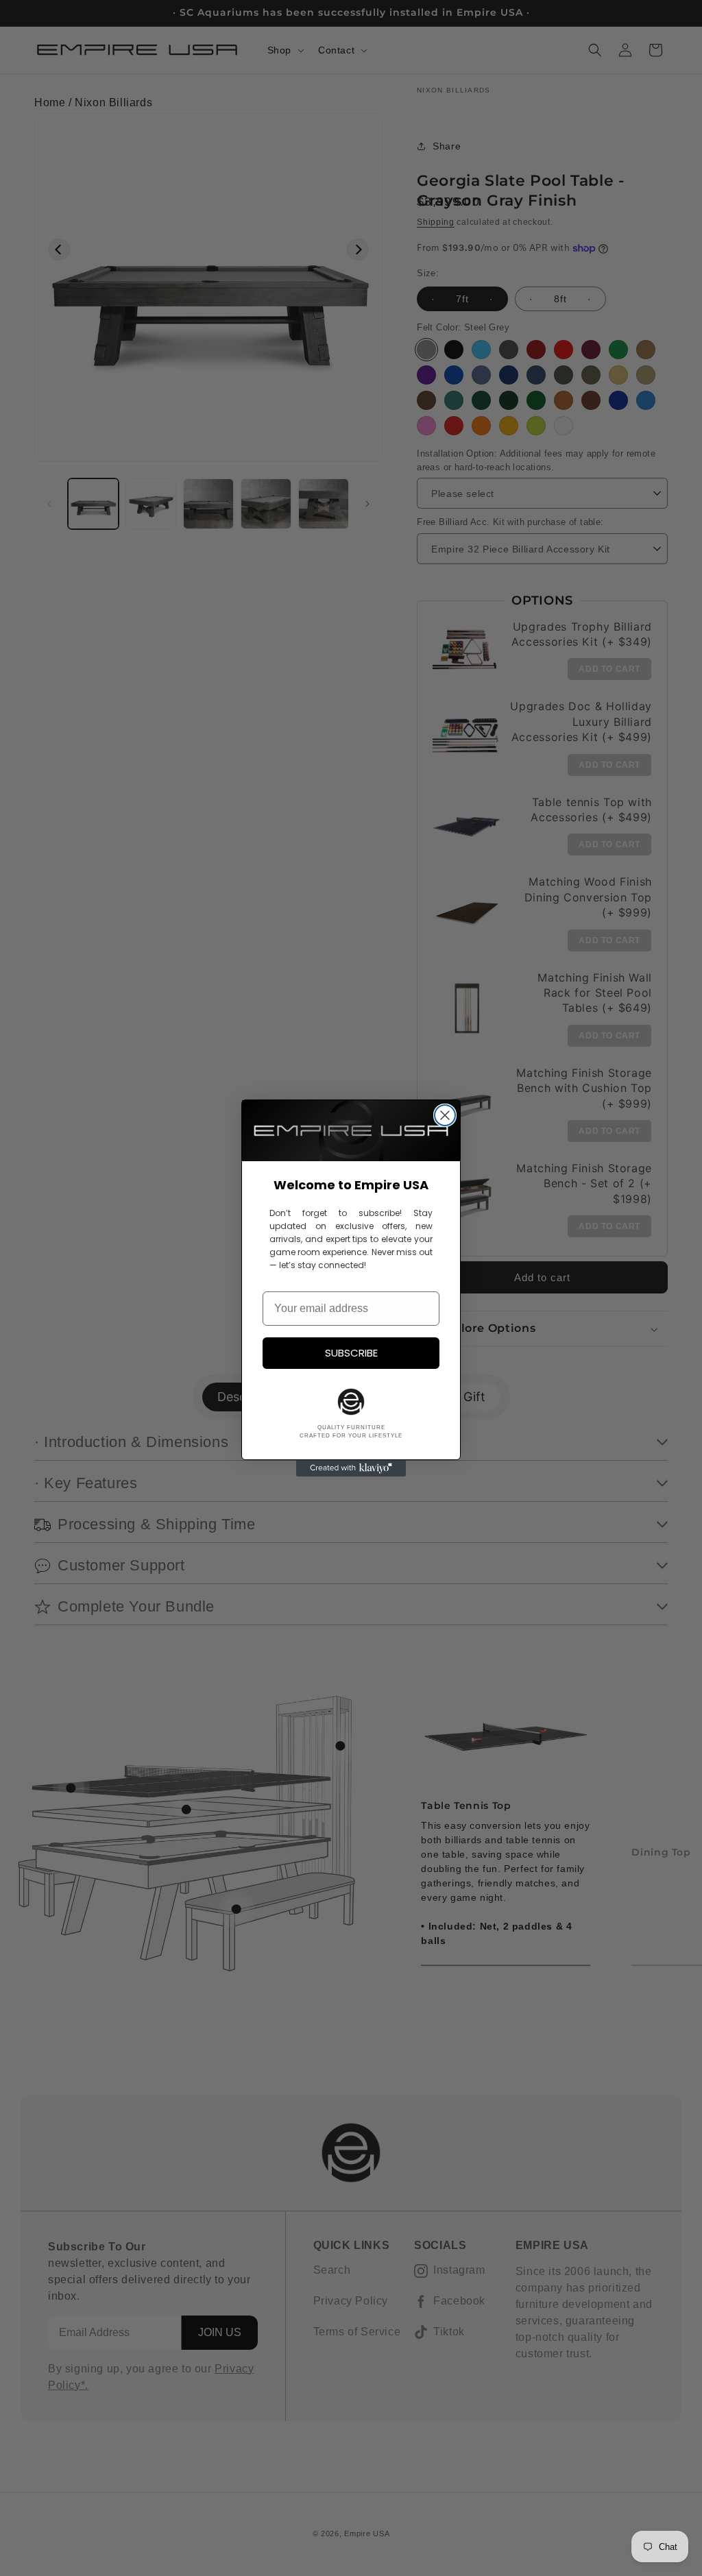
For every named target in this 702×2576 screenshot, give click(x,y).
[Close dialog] (445, 1115)
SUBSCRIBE (351, 1353)
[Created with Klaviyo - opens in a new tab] (351, 1468)
